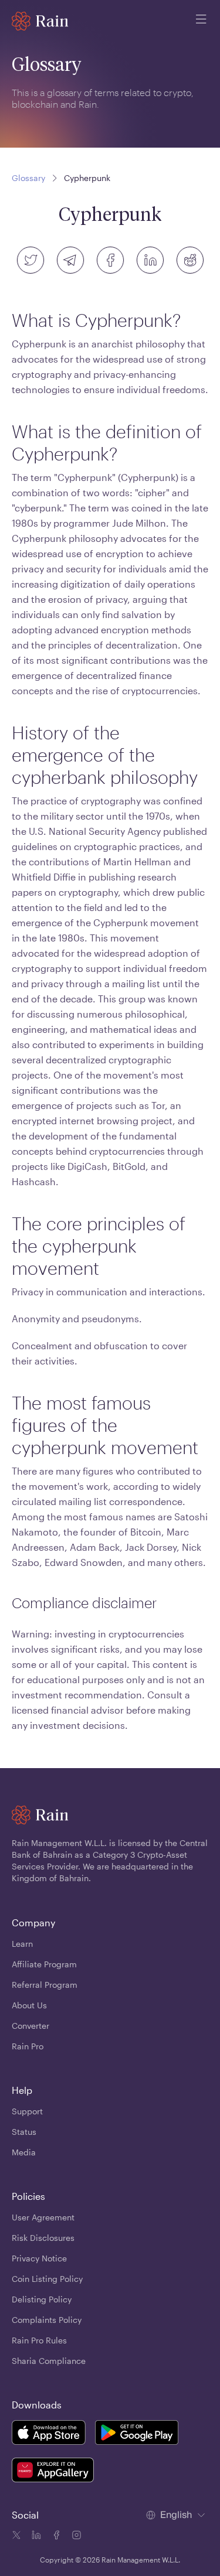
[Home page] (40, 21)
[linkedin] (150, 260)
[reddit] (190, 260)
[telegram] (70, 260)
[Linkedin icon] (35, 2537)
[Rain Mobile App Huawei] (53, 2472)
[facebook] (110, 260)
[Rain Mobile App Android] (137, 2434)
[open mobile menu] (201, 21)
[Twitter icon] (16, 2537)
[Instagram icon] (75, 2537)
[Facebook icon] (55, 2537)
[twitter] (31, 260)
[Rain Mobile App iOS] (49, 2434)
